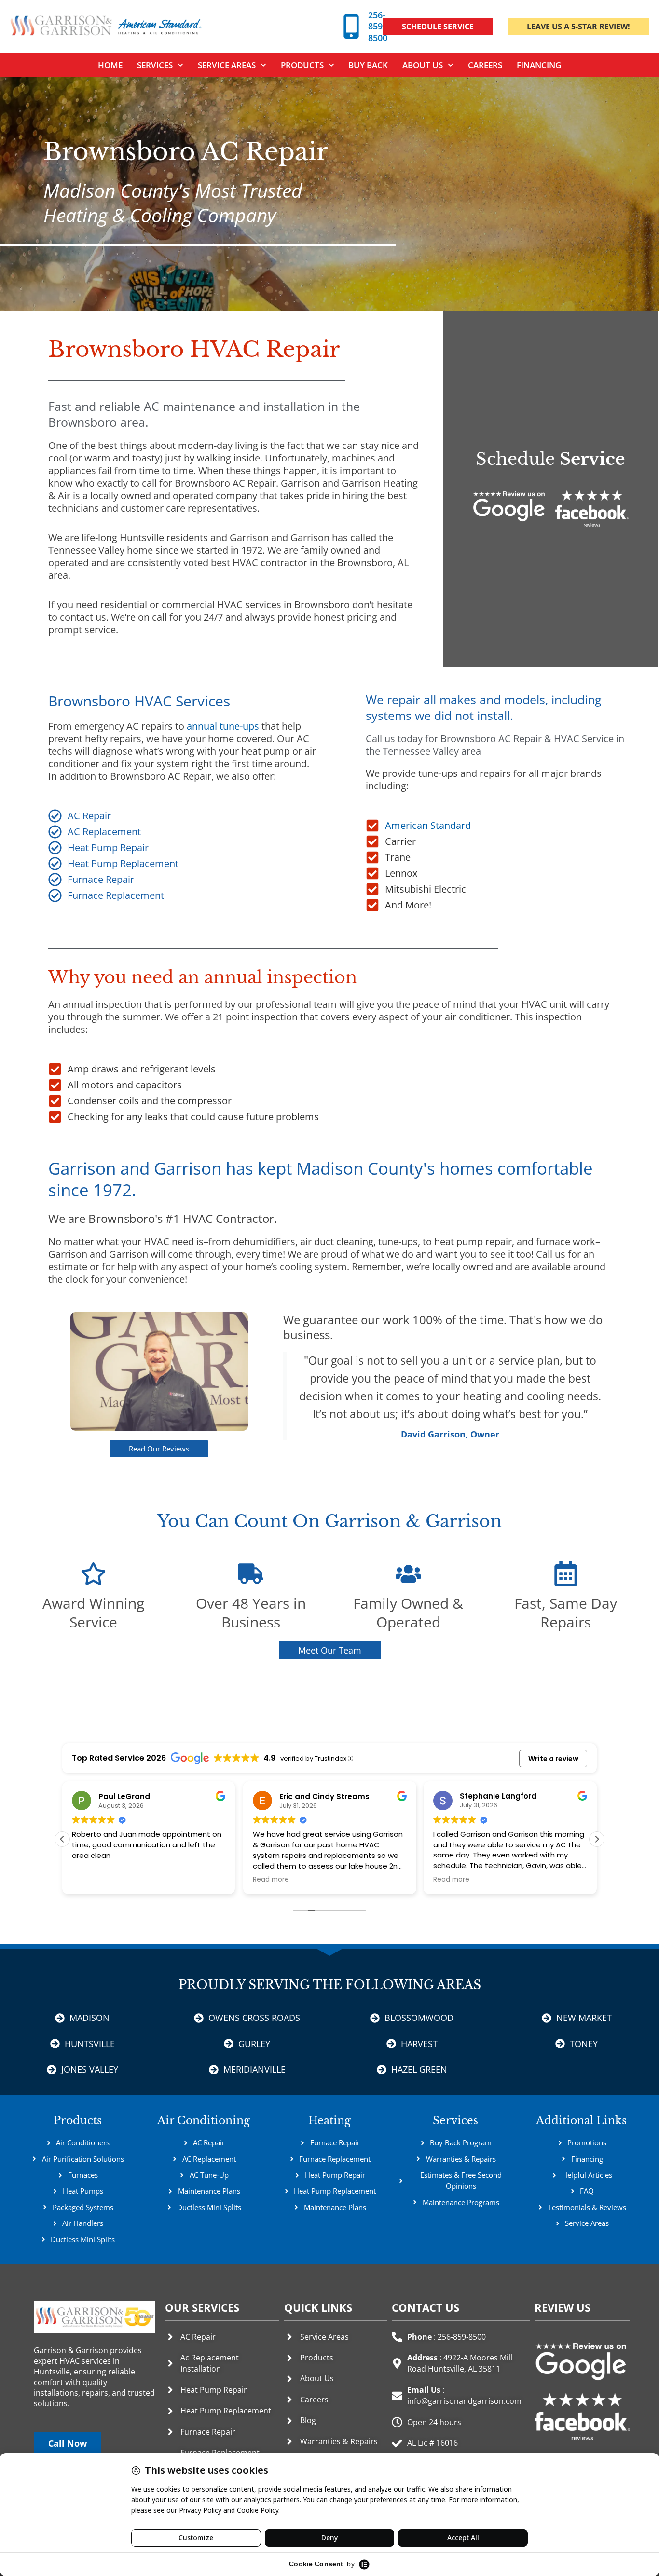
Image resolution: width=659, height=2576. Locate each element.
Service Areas (227, 65)
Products (302, 65)
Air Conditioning (204, 2121)
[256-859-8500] (351, 27)
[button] (597, 1839)
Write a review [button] (553, 1759)
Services (455, 2121)
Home (110, 65)
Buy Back (368, 65)
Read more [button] (90, 1880)
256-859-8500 (378, 26)
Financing (539, 65)
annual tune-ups (223, 726)
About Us (423, 65)
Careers (485, 65)
